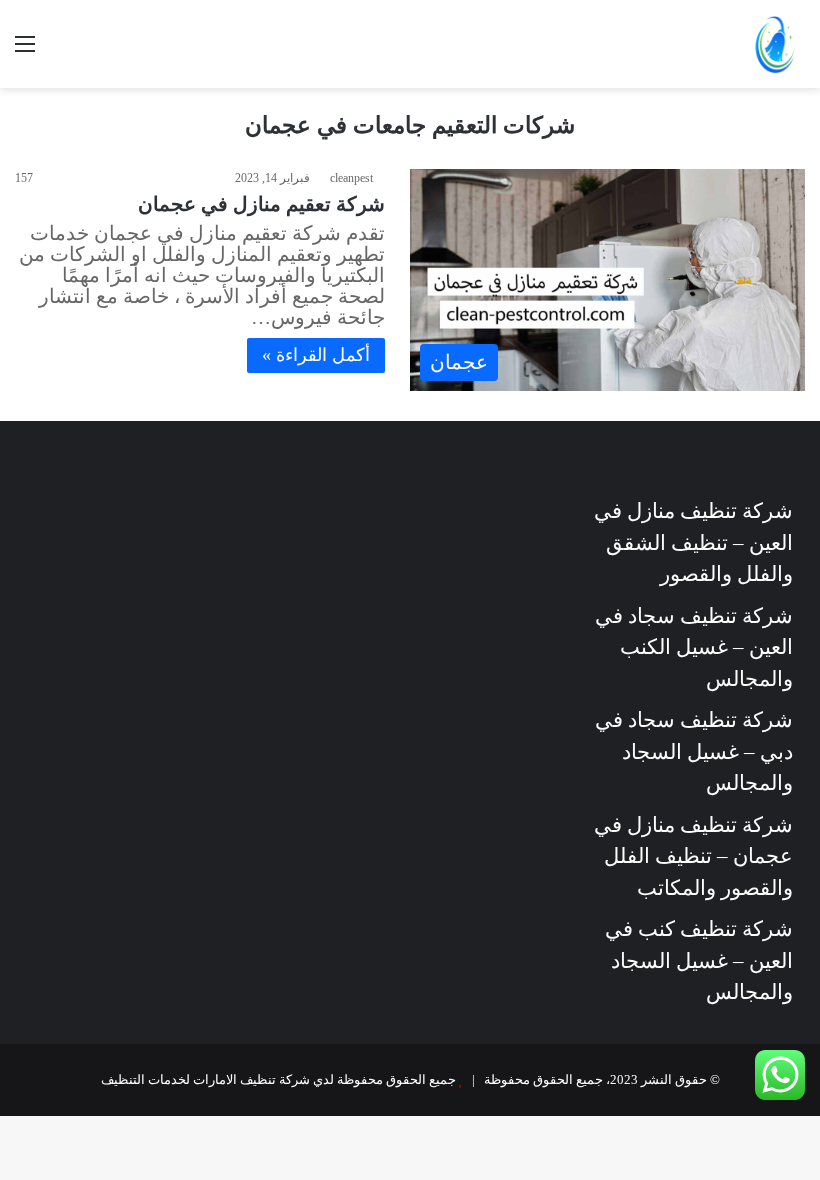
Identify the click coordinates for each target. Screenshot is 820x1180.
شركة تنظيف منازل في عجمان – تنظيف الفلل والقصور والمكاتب (693, 856)
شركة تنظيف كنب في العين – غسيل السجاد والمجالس (699, 960)
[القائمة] (25, 51)
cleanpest (351, 178)
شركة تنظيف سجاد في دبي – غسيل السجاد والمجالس (694, 751)
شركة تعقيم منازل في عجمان (261, 204)
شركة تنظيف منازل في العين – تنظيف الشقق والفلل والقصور (693, 542)
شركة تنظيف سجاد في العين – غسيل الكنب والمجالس (694, 647)
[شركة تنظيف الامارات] (775, 44)
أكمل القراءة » (316, 355)
